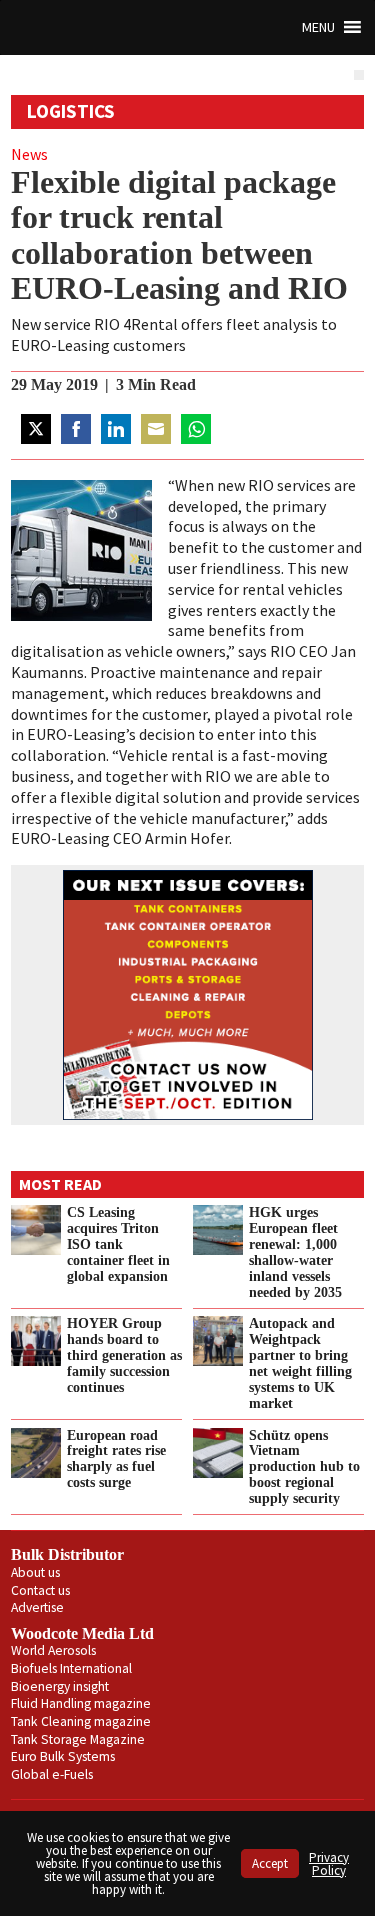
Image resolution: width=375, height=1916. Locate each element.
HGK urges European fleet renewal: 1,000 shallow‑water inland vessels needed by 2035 (295, 1251)
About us (35, 1572)
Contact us (40, 1590)
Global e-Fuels (52, 1774)
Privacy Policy (329, 1864)
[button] (318, 27)
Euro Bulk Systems (63, 1756)
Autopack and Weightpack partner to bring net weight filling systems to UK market (300, 1362)
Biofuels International (71, 1668)
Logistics (71, 111)
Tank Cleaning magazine (81, 1721)
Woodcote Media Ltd (82, 1633)
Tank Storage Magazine (78, 1739)
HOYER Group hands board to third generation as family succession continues (124, 1354)
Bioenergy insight (60, 1686)
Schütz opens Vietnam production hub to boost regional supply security (304, 1466)
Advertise (37, 1607)
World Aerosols (53, 1650)
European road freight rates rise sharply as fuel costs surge (116, 1459)
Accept (270, 1863)
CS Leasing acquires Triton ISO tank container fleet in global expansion (118, 1243)
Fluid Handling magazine (81, 1703)
